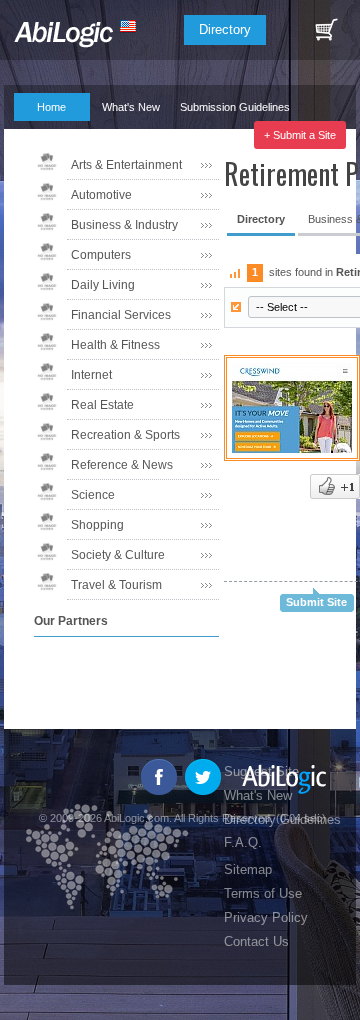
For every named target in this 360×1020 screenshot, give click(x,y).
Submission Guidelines (235, 107)
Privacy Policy (266, 917)
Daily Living (103, 285)
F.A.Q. (41, 135)
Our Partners (123, 135)
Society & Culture (118, 555)
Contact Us (256, 941)
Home (51, 107)
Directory (225, 29)
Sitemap (248, 869)
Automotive (101, 195)
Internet (91, 375)
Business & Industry (124, 225)
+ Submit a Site (300, 135)
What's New (131, 107)
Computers (101, 255)
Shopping (97, 525)
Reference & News (122, 465)
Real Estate (102, 405)
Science (93, 495)
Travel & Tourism (116, 585)
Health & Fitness (115, 345)
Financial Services (121, 315)
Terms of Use (263, 893)
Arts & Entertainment (126, 165)
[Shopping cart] (326, 30)
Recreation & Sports (125, 435)
